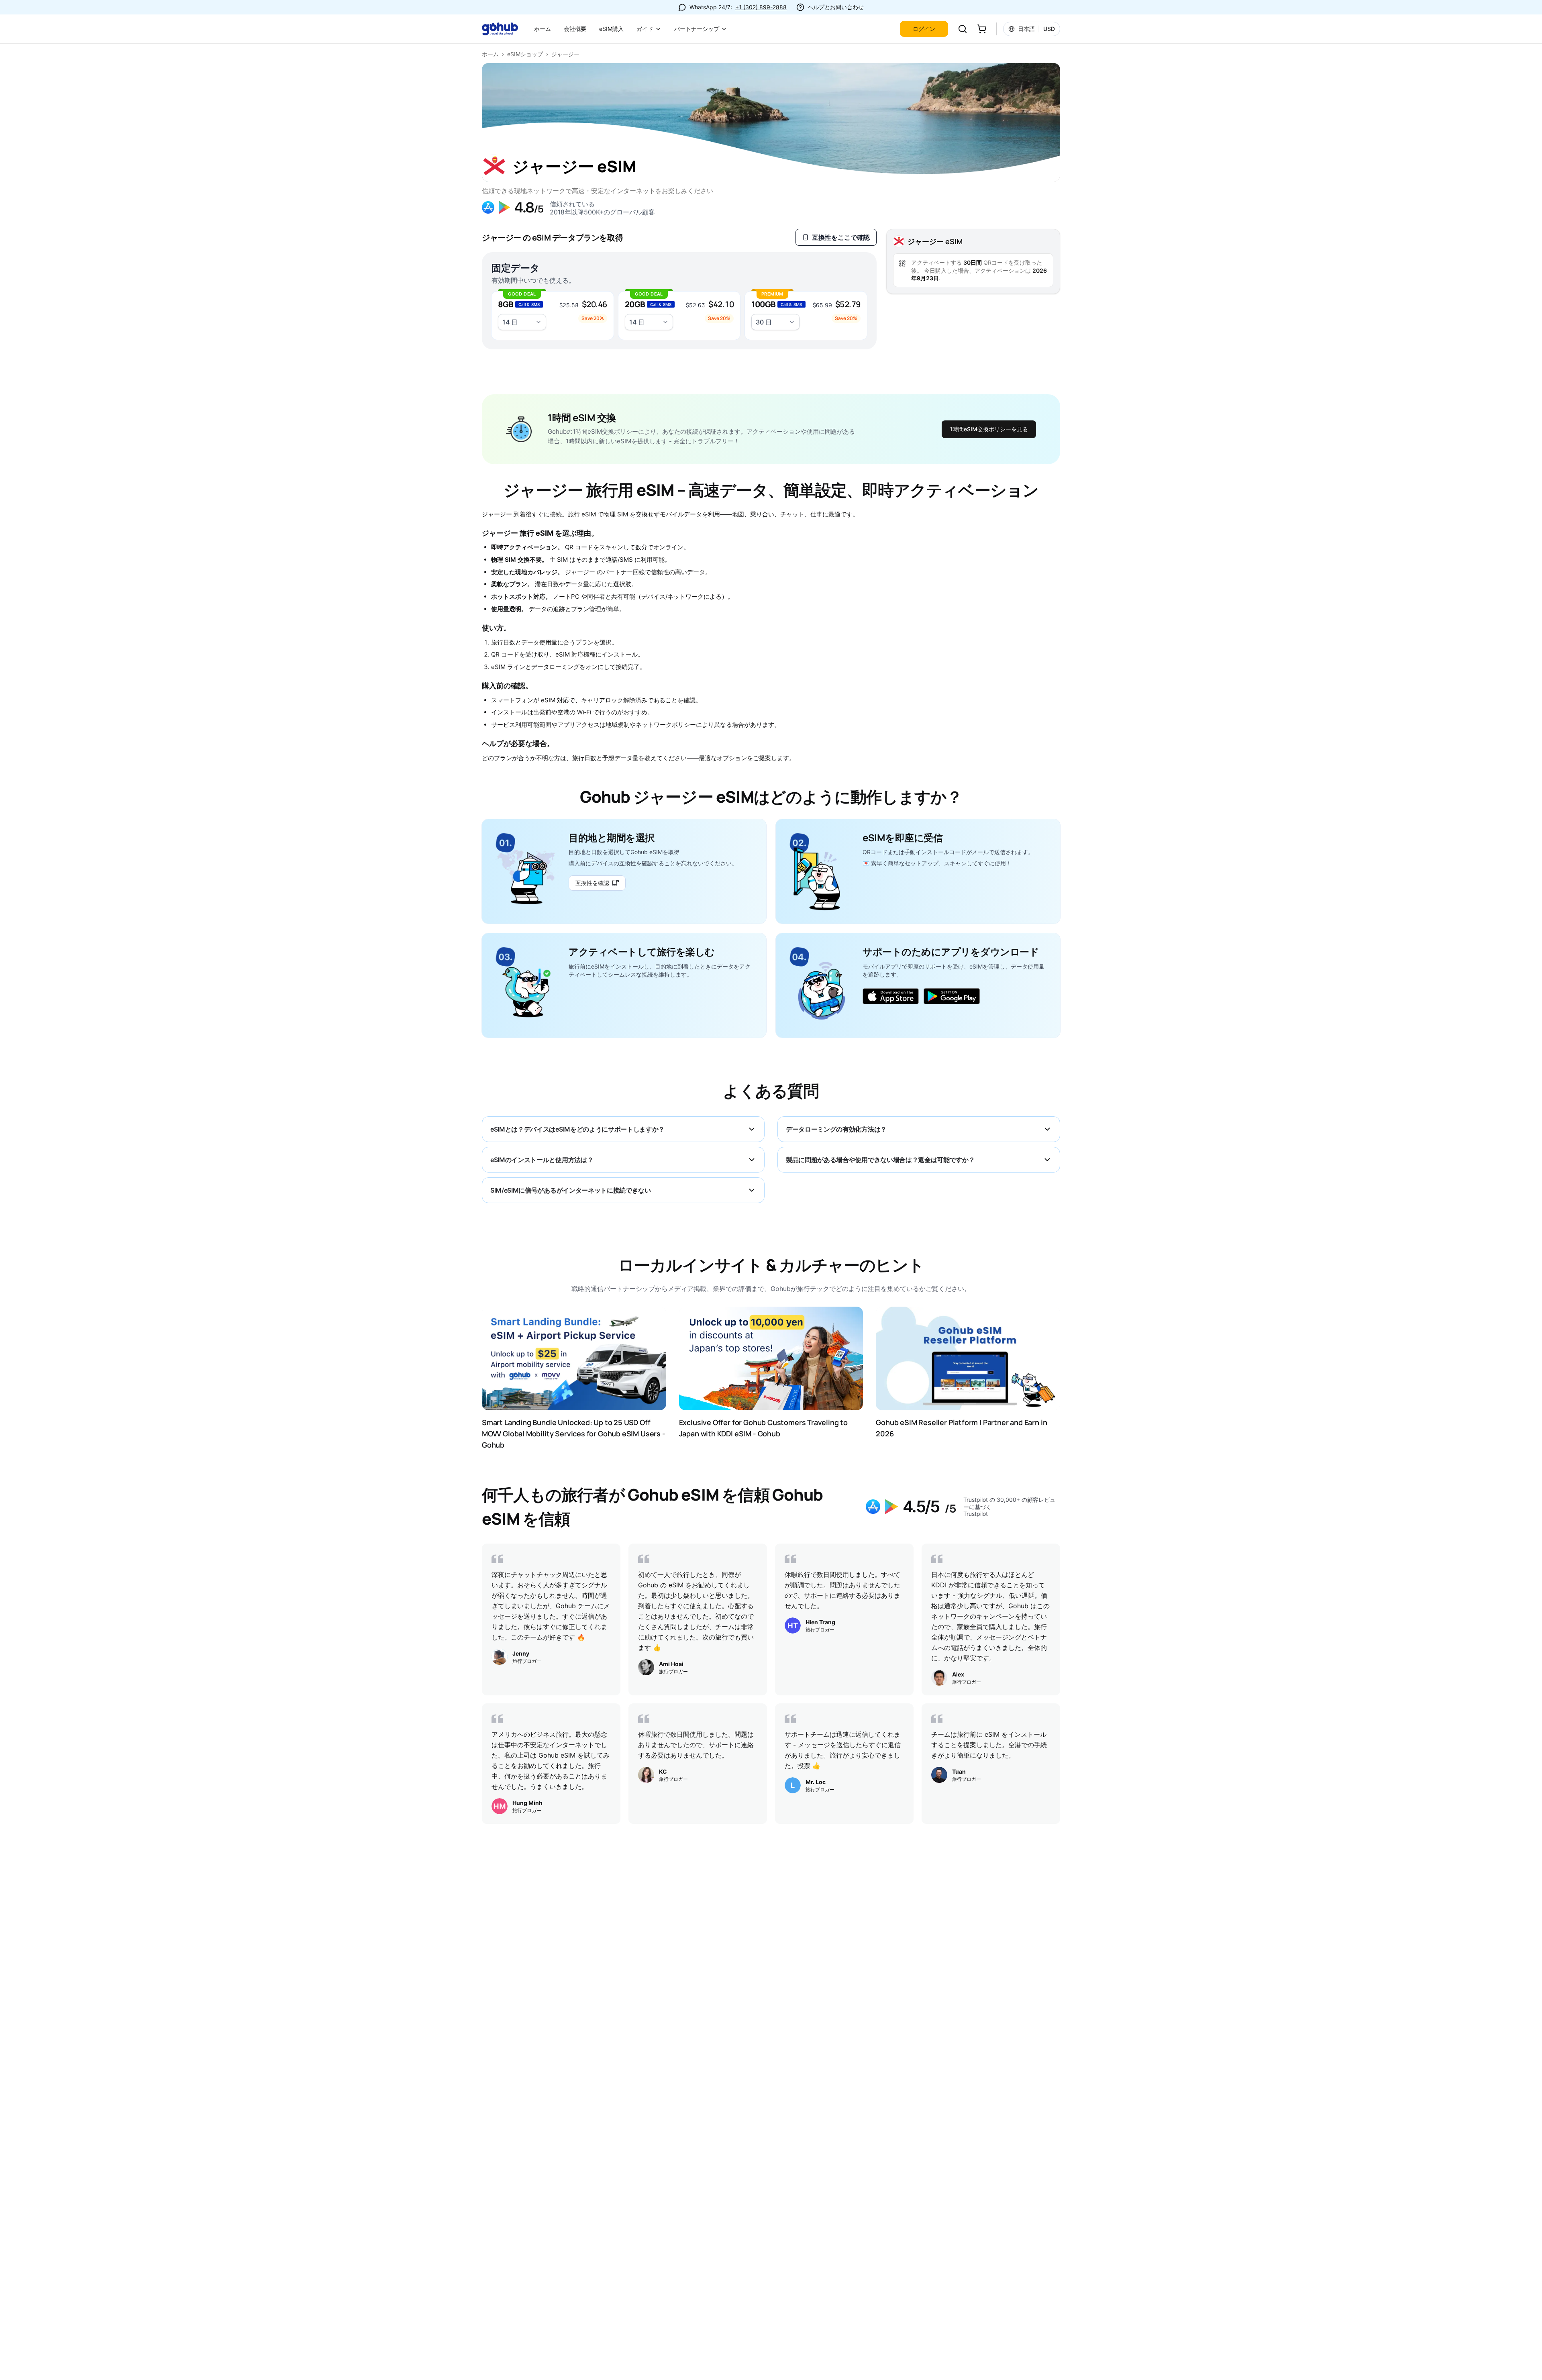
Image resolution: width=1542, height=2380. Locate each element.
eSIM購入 (611, 29)
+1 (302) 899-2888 (761, 7)
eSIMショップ (525, 54)
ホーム (543, 29)
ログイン (924, 29)
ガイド (645, 29)
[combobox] (522, 322)
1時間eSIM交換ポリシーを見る (989, 429)
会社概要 (575, 29)
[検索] (963, 29)
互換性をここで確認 (841, 237)
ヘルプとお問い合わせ (836, 7)
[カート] (982, 29)
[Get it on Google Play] (952, 996)
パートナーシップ (697, 29)
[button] (553, 316)
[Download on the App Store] (891, 996)
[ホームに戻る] (505, 29)
